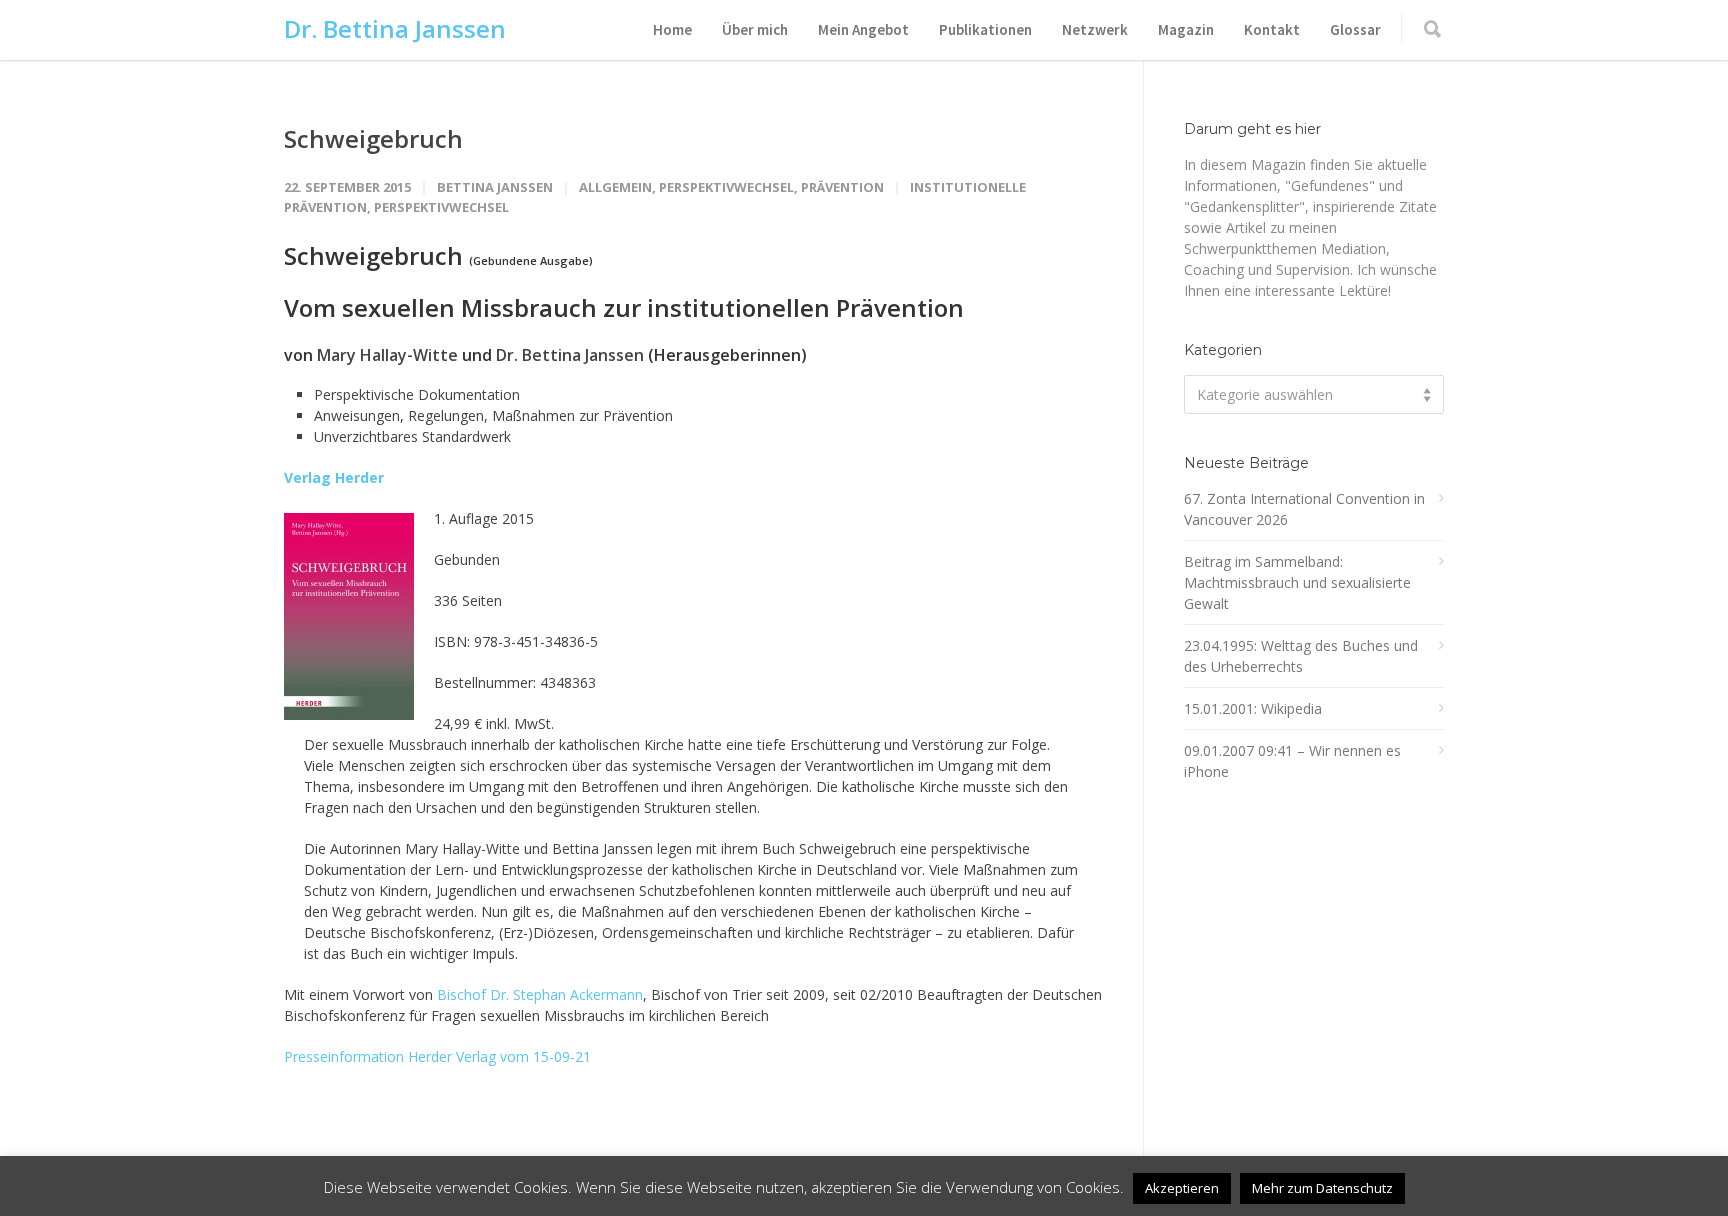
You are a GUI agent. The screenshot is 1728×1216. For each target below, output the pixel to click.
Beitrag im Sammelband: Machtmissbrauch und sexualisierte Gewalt (1297, 582)
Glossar (1355, 29)
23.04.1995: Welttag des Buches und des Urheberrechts (1301, 656)
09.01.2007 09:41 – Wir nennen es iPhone (1292, 761)
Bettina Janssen (495, 187)
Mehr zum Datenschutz (1322, 1188)
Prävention (842, 187)
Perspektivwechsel (726, 187)
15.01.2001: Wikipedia (1253, 708)
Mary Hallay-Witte (387, 355)
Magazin (1186, 29)
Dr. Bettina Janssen (395, 28)
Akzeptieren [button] (1182, 1188)
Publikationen (985, 29)
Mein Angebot (863, 29)
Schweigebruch (373, 138)
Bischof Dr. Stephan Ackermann (540, 994)
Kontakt (1272, 29)
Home (672, 29)
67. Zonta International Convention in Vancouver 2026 (1304, 509)
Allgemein (615, 187)
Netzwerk (1095, 29)
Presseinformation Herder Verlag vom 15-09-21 (437, 1056)
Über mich (755, 29)
